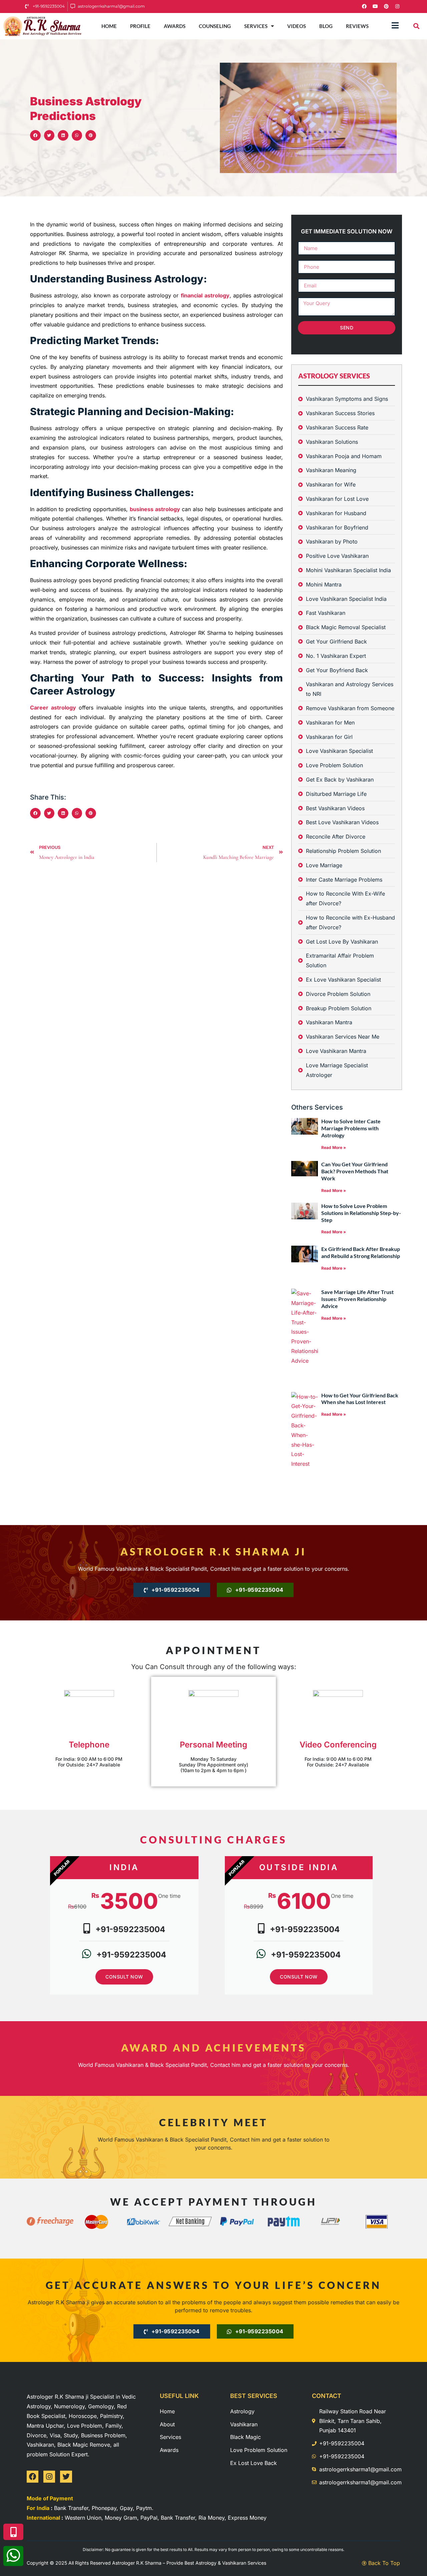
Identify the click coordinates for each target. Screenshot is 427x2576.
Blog (326, 26)
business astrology (155, 509)
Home (109, 26)
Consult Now (124, 1977)
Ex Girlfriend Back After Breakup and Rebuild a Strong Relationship (361, 1252)
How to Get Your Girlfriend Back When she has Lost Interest (360, 1399)
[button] (416, 26)
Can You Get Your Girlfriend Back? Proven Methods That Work (355, 1171)
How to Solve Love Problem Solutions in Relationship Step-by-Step (361, 1213)
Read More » (334, 1147)
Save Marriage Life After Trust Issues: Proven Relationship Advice (357, 1299)
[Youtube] (375, 6)
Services (256, 26)
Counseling (215, 26)
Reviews (357, 26)
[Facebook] (364, 6)
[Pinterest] (386, 6)
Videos (297, 26)
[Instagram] (397, 6)
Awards (175, 26)
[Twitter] (66, 2476)
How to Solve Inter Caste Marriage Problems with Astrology (351, 1128)
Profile (140, 26)
